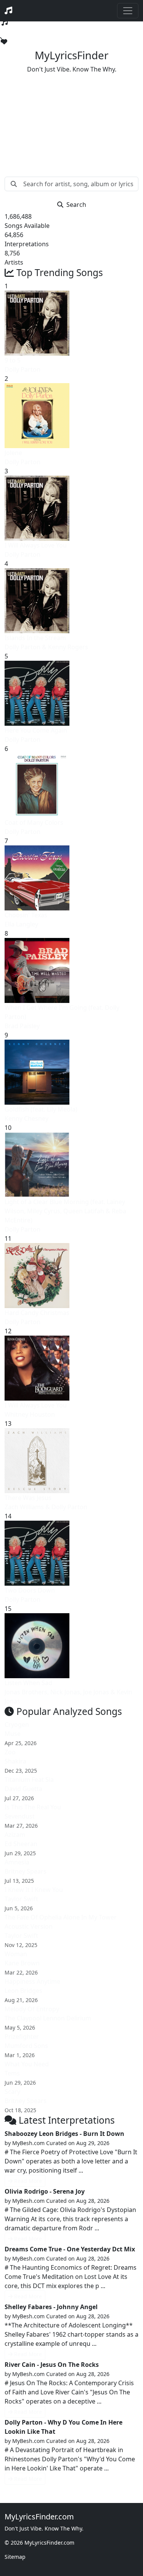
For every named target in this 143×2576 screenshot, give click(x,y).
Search (76, 205)
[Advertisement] (71, 119)
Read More (28, 2181)
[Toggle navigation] (128, 11)
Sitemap (15, 2557)
